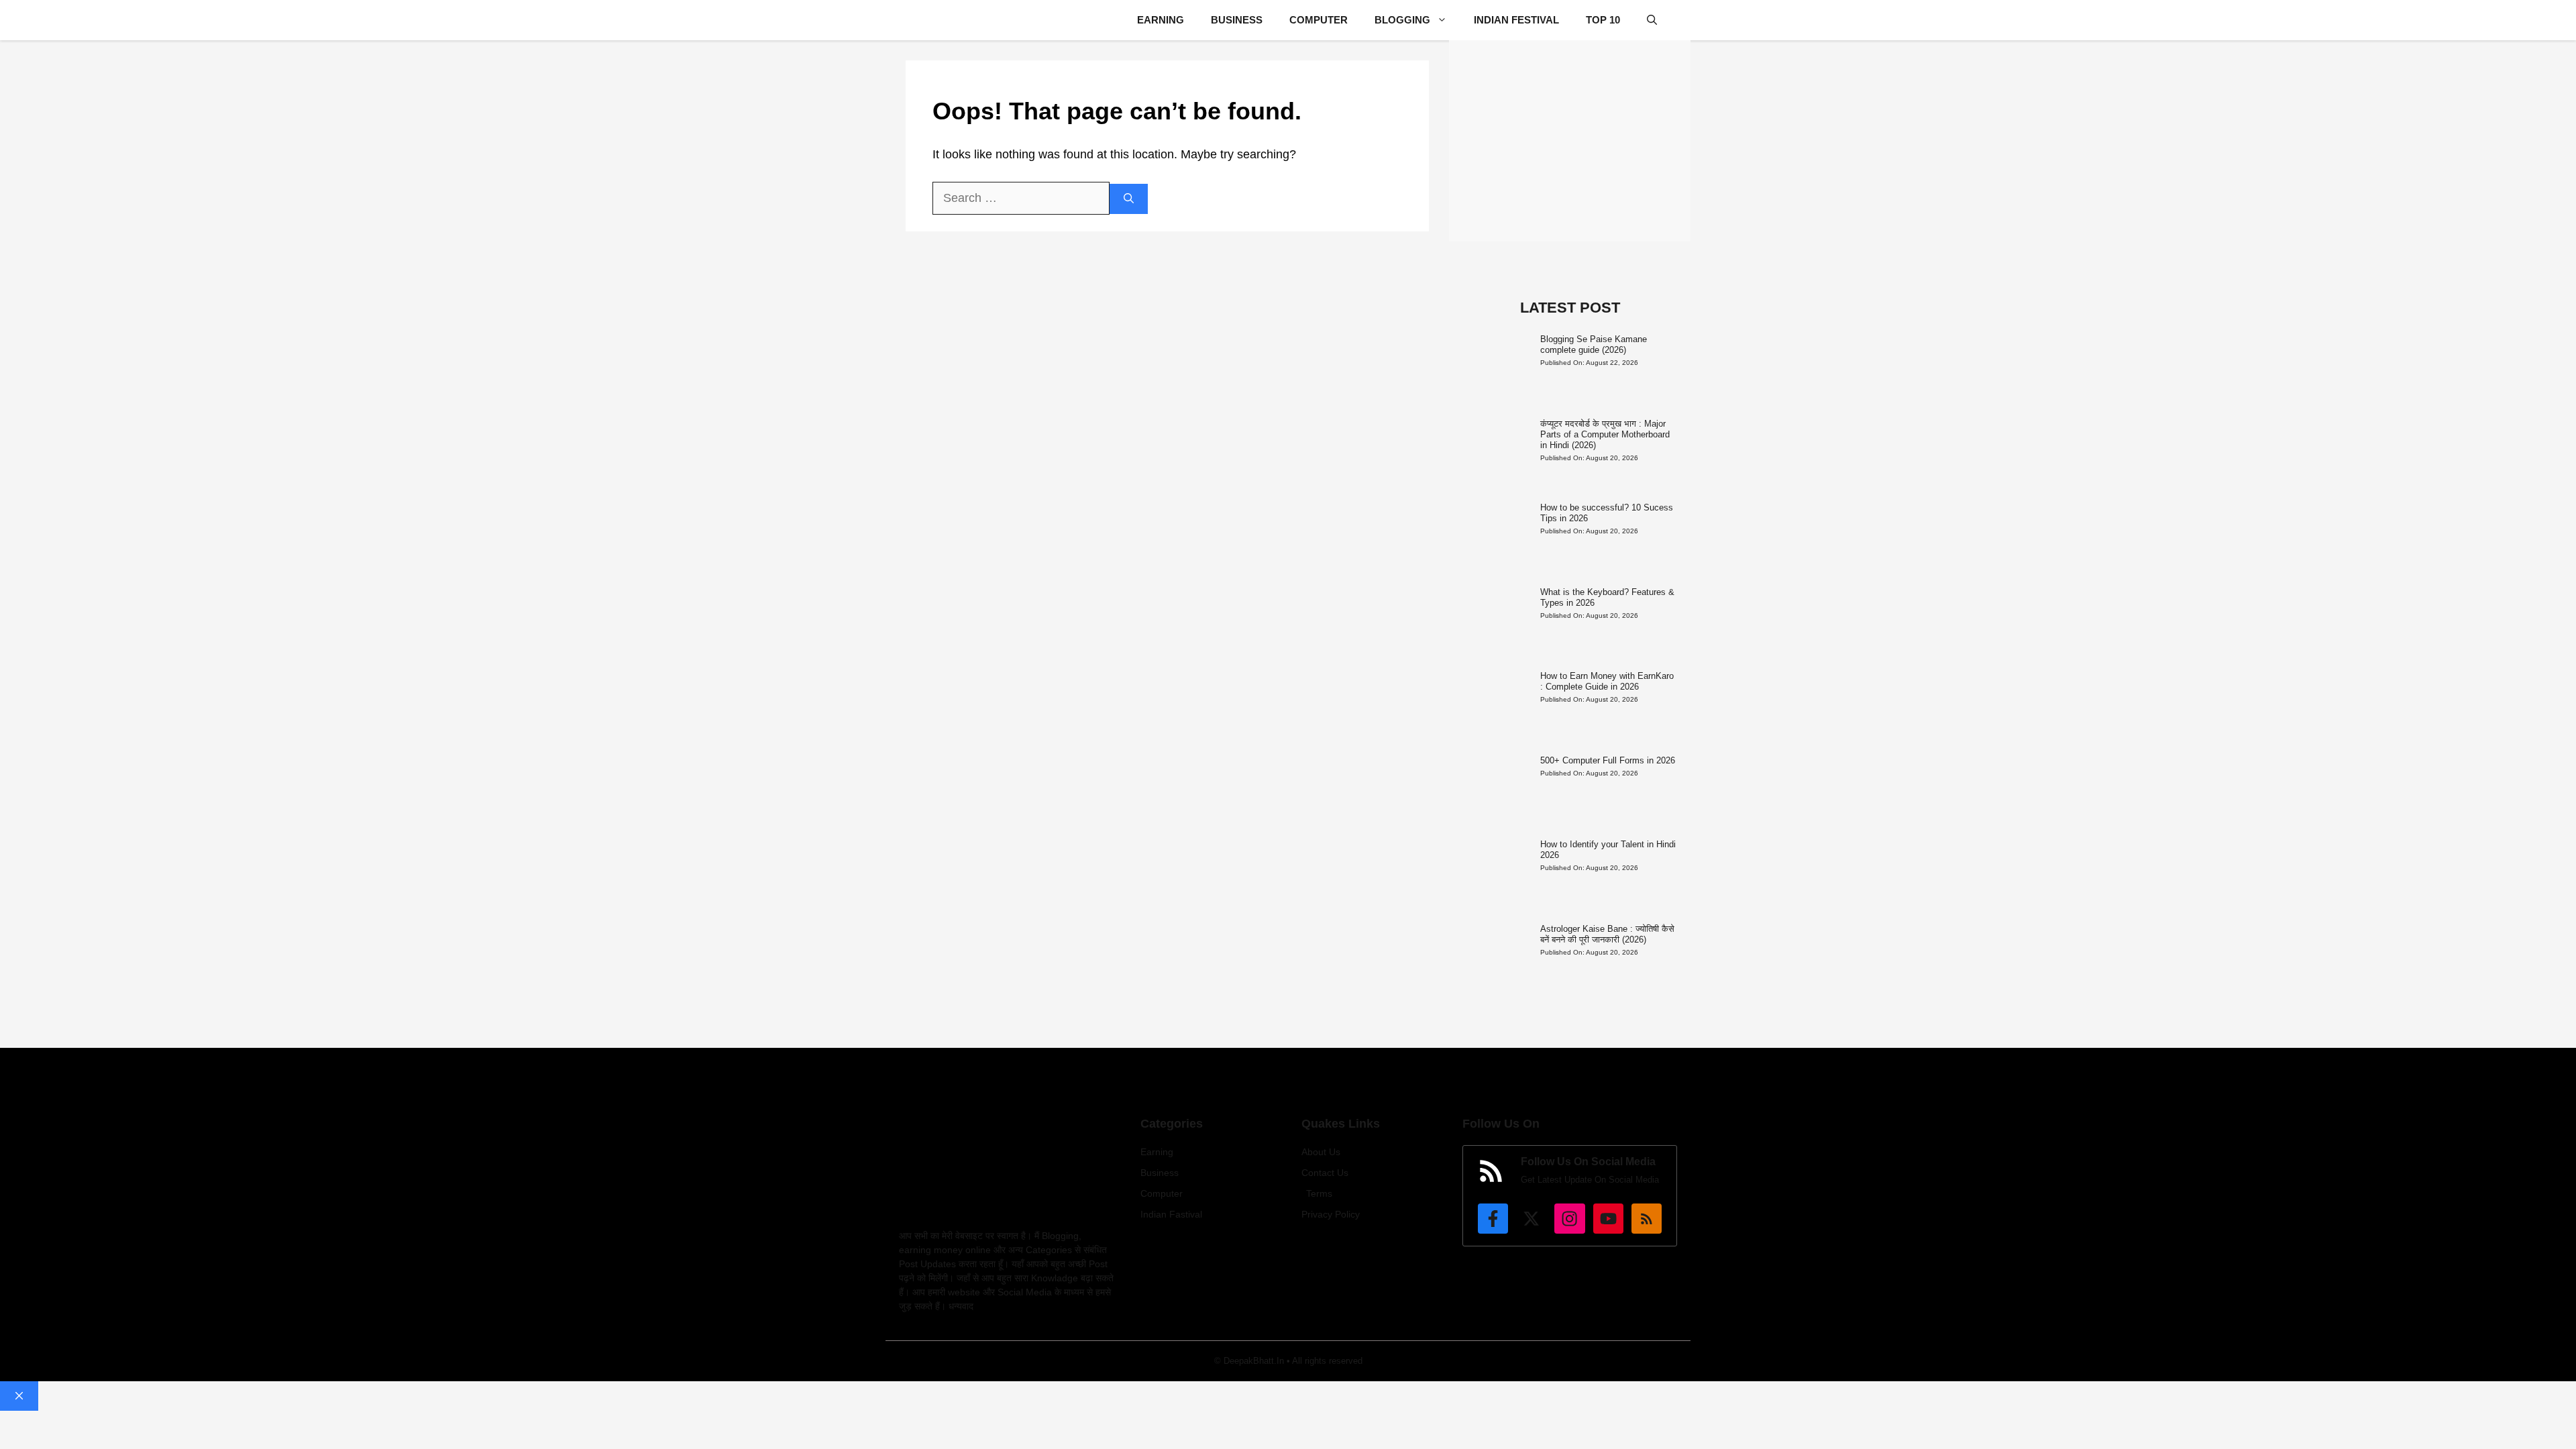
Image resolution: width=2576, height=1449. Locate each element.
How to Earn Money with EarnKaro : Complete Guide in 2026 (1607, 681)
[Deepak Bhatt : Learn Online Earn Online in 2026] (917, 20)
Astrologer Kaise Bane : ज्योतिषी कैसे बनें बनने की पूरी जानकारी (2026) (1607, 934)
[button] (1652, 20)
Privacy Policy (1331, 1214)
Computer (1319, 20)
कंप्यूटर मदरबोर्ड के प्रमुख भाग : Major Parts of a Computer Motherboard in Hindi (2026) (1605, 434)
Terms (1319, 1193)
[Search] (1129, 199)
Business (1237, 20)
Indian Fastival (1171, 1214)
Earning (1161, 20)
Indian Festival (1516, 20)
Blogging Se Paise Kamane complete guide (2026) (1594, 344)
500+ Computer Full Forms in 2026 (1608, 760)
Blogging (1402, 20)
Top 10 (1603, 20)
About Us (1321, 1152)
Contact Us (1325, 1173)
